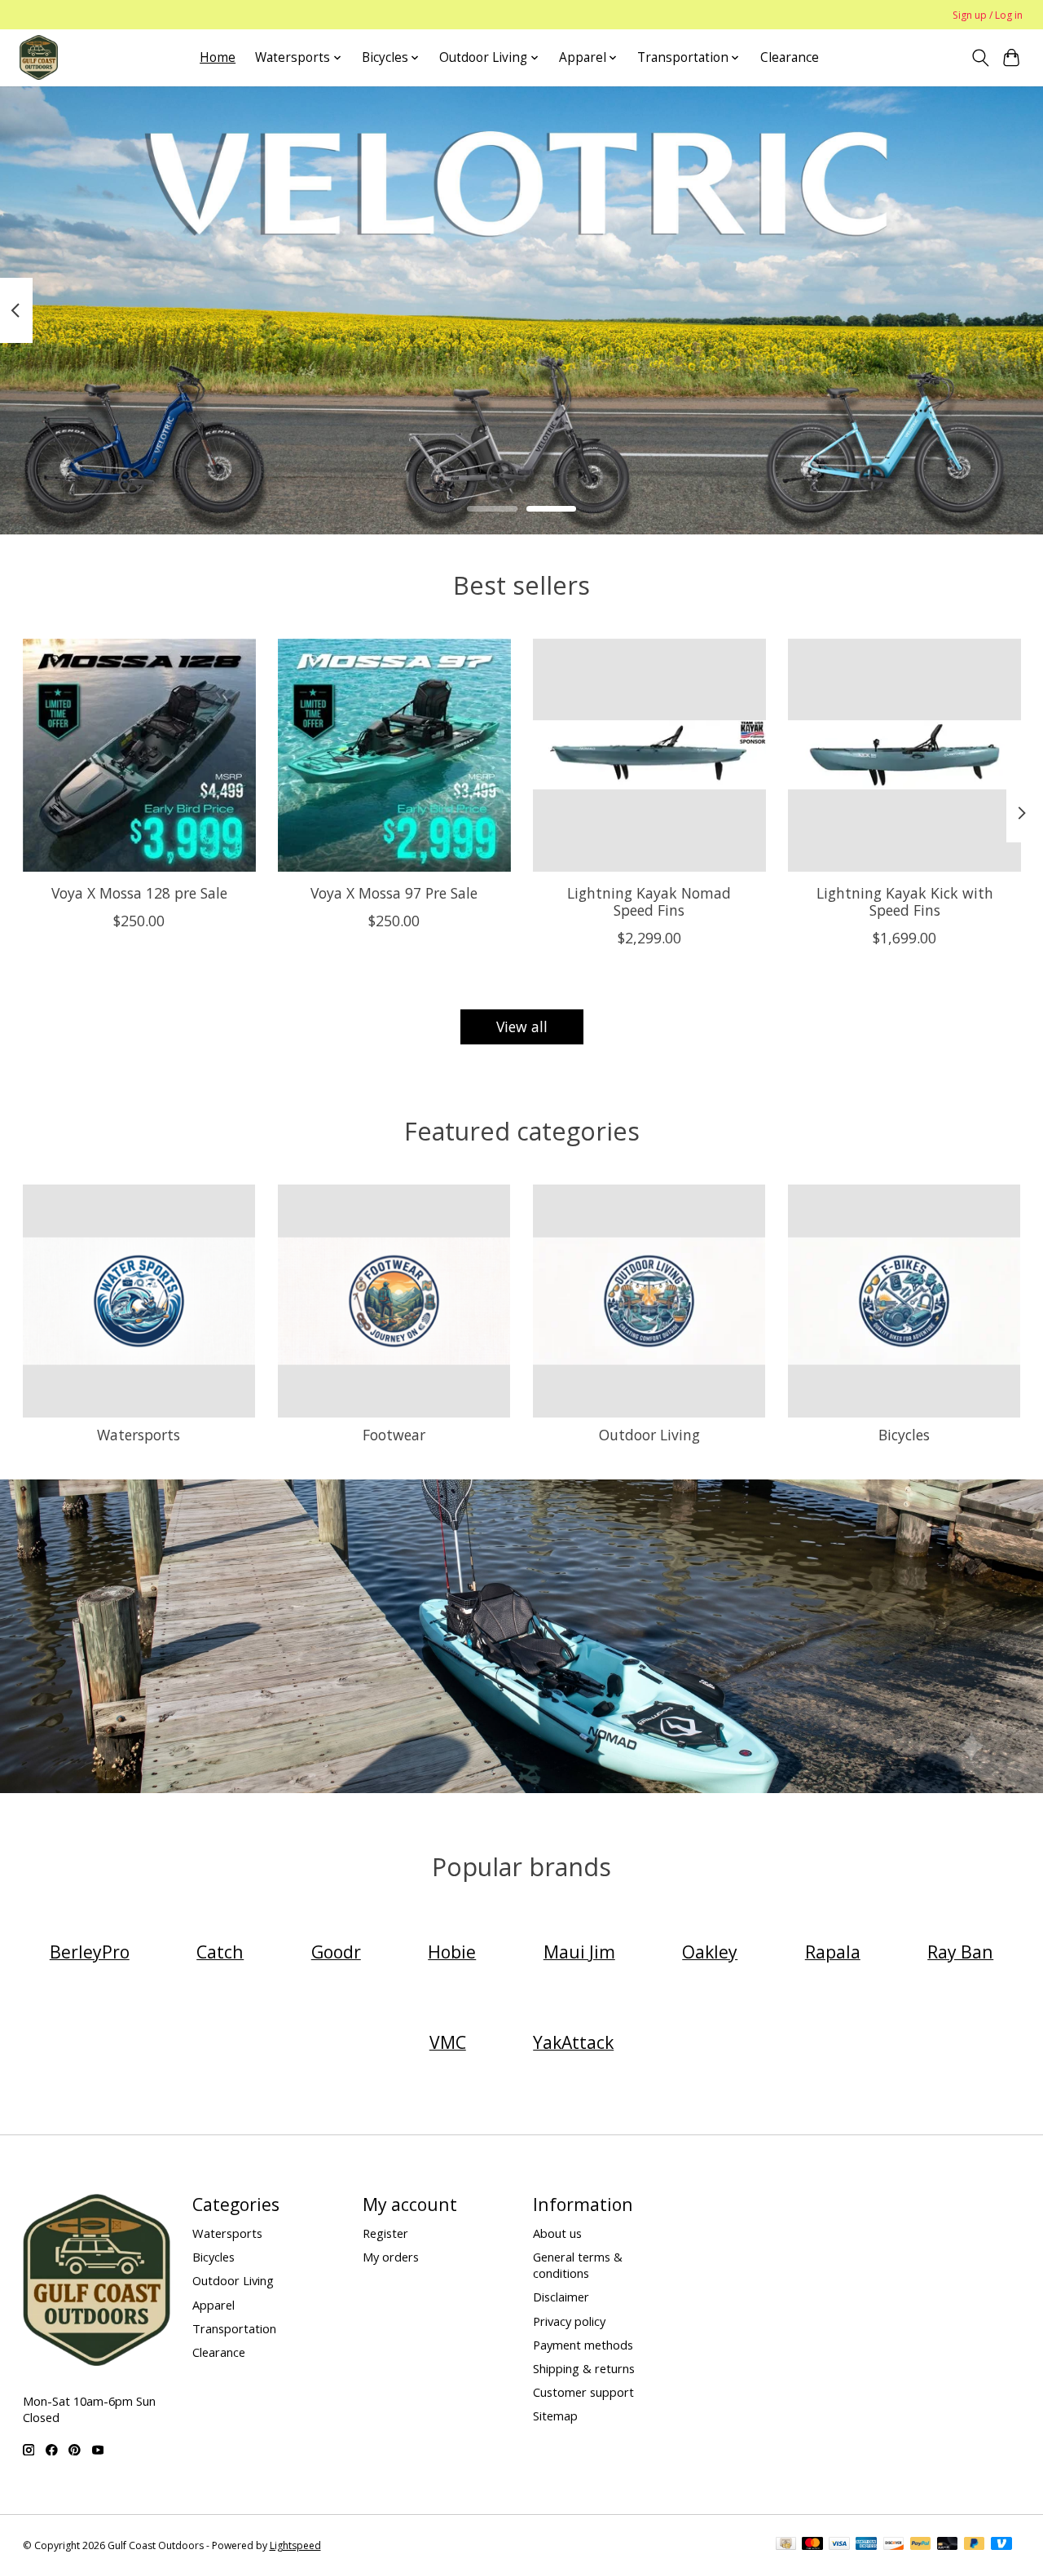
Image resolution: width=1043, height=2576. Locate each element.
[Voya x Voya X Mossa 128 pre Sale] (139, 755)
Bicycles (904, 1435)
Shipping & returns (584, 2368)
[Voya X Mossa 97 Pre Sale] (394, 755)
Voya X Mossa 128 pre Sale (139, 893)
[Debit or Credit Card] (948, 2545)
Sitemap (555, 2416)
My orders (391, 2257)
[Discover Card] (894, 2545)
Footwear (394, 1435)
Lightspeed (295, 2545)
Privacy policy (569, 2321)
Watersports (139, 1435)
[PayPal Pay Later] (975, 2545)
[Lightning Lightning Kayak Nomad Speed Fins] (649, 755)
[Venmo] (1001, 2545)
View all (522, 1026)
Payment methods (583, 2345)
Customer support (583, 2392)
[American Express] (866, 2545)
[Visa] (839, 2545)
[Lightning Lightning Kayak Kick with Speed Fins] (904, 755)
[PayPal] (921, 2545)
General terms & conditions (578, 2265)
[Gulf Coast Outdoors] (39, 57)
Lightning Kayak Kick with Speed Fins (904, 901)
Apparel (213, 2305)
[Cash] (786, 2545)
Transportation (234, 2328)
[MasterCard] (812, 2545)
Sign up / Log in (988, 15)
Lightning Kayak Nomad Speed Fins (649, 901)
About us (557, 2233)
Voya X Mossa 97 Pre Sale (394, 893)
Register (385, 2233)
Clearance (790, 57)
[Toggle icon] (980, 58)
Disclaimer (561, 2297)
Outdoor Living (649, 1435)
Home (218, 57)
